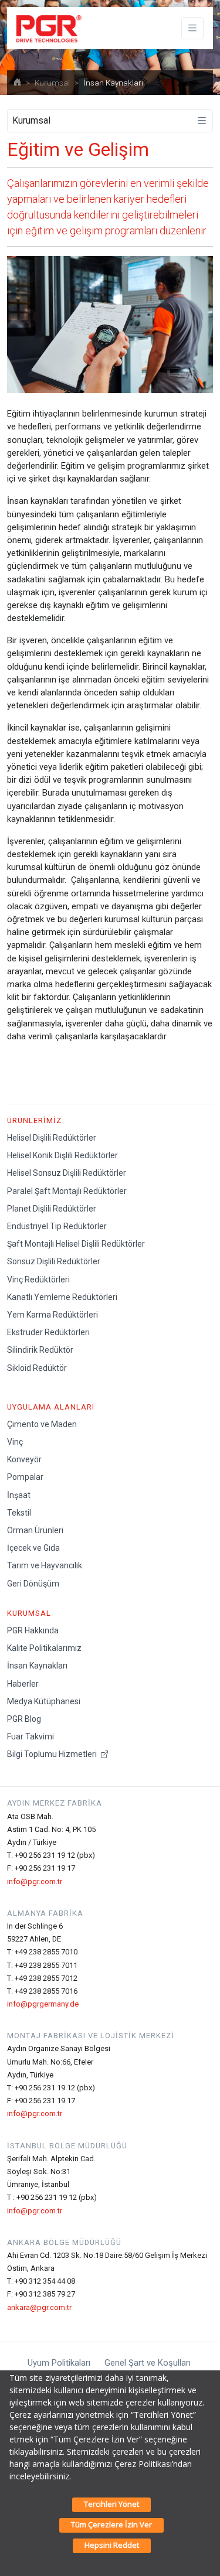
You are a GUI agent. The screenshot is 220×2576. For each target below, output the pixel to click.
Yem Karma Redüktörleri (53, 1315)
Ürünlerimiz (34, 1120)
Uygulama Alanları (51, 1407)
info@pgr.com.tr (35, 1881)
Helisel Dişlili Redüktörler (52, 1138)
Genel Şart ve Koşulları (148, 2363)
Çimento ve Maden (42, 1424)
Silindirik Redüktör (40, 1350)
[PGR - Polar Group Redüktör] (47, 28)
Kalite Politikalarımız (44, 1648)
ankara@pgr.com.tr (39, 2307)
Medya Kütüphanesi (44, 1701)
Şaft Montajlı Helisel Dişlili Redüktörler (76, 1244)
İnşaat (19, 1495)
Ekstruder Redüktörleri (48, 1332)
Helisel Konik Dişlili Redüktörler (62, 1155)
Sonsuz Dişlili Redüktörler (54, 1261)
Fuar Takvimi (31, 1736)
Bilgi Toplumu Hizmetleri (53, 1754)
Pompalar (25, 1477)
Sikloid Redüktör (37, 1368)
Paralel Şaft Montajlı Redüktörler (67, 1191)
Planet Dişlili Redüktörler (52, 1209)
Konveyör (24, 1459)
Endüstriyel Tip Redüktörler (57, 1226)
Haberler (23, 1684)
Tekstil (19, 1513)
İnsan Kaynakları (37, 1666)
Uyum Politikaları (59, 2363)
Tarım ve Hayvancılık (45, 1565)
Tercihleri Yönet (111, 2504)
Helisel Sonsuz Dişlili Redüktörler (67, 1173)
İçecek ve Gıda (33, 1548)
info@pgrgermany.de (43, 2004)
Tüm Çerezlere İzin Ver (111, 2524)
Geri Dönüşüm (33, 1584)
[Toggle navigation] (192, 28)
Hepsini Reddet (112, 2545)
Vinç (15, 1442)
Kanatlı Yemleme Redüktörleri (62, 1297)
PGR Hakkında (33, 1630)
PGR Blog (24, 1719)
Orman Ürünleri (35, 1530)
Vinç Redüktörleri (38, 1280)
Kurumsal (52, 83)
